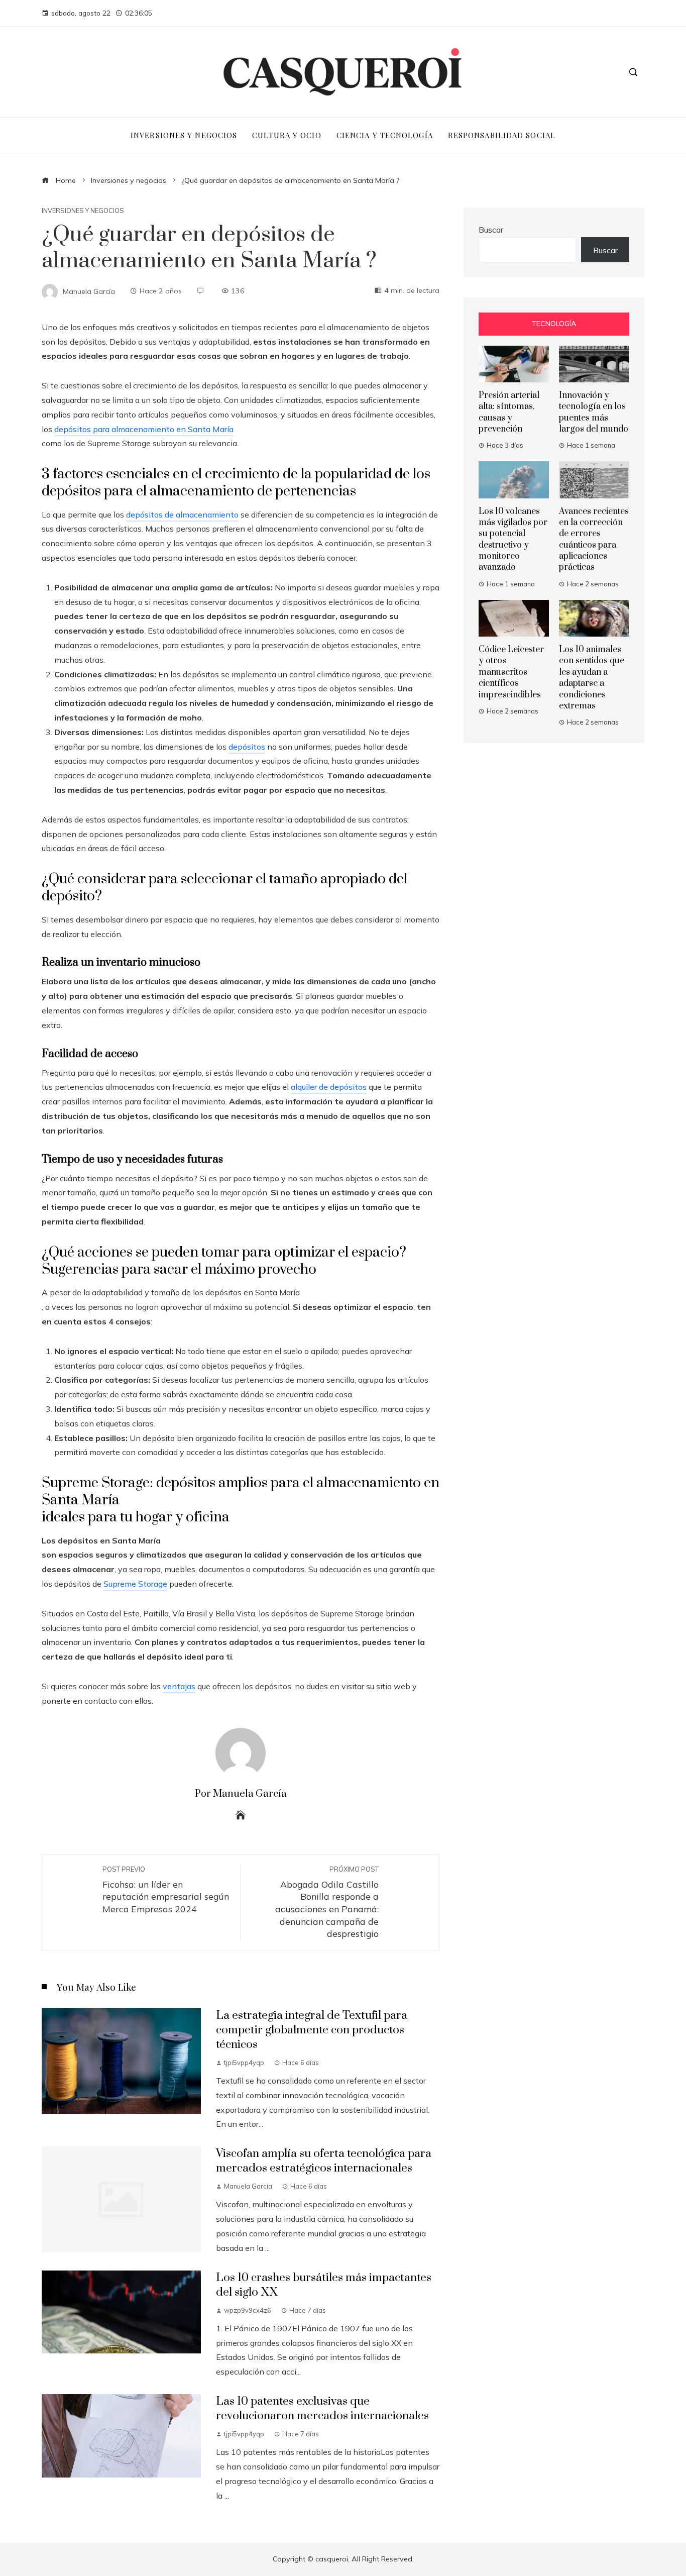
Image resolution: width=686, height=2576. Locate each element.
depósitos (247, 747)
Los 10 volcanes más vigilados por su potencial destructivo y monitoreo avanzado (513, 540)
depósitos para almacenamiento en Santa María (144, 429)
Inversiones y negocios (83, 211)
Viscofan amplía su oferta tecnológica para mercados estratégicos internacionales (324, 2161)
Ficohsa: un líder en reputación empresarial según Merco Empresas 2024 (166, 1890)
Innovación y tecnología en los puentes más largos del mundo (594, 412)
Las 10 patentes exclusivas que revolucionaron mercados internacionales (322, 2409)
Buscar (491, 230)
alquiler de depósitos (329, 1087)
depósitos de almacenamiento (182, 514)
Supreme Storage (135, 1584)
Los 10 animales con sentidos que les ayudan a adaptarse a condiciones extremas (592, 678)
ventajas (179, 1686)
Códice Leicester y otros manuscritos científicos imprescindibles (511, 672)
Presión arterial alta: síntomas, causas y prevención (509, 412)
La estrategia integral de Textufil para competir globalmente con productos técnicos (312, 2030)
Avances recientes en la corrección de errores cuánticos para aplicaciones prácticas (594, 540)
